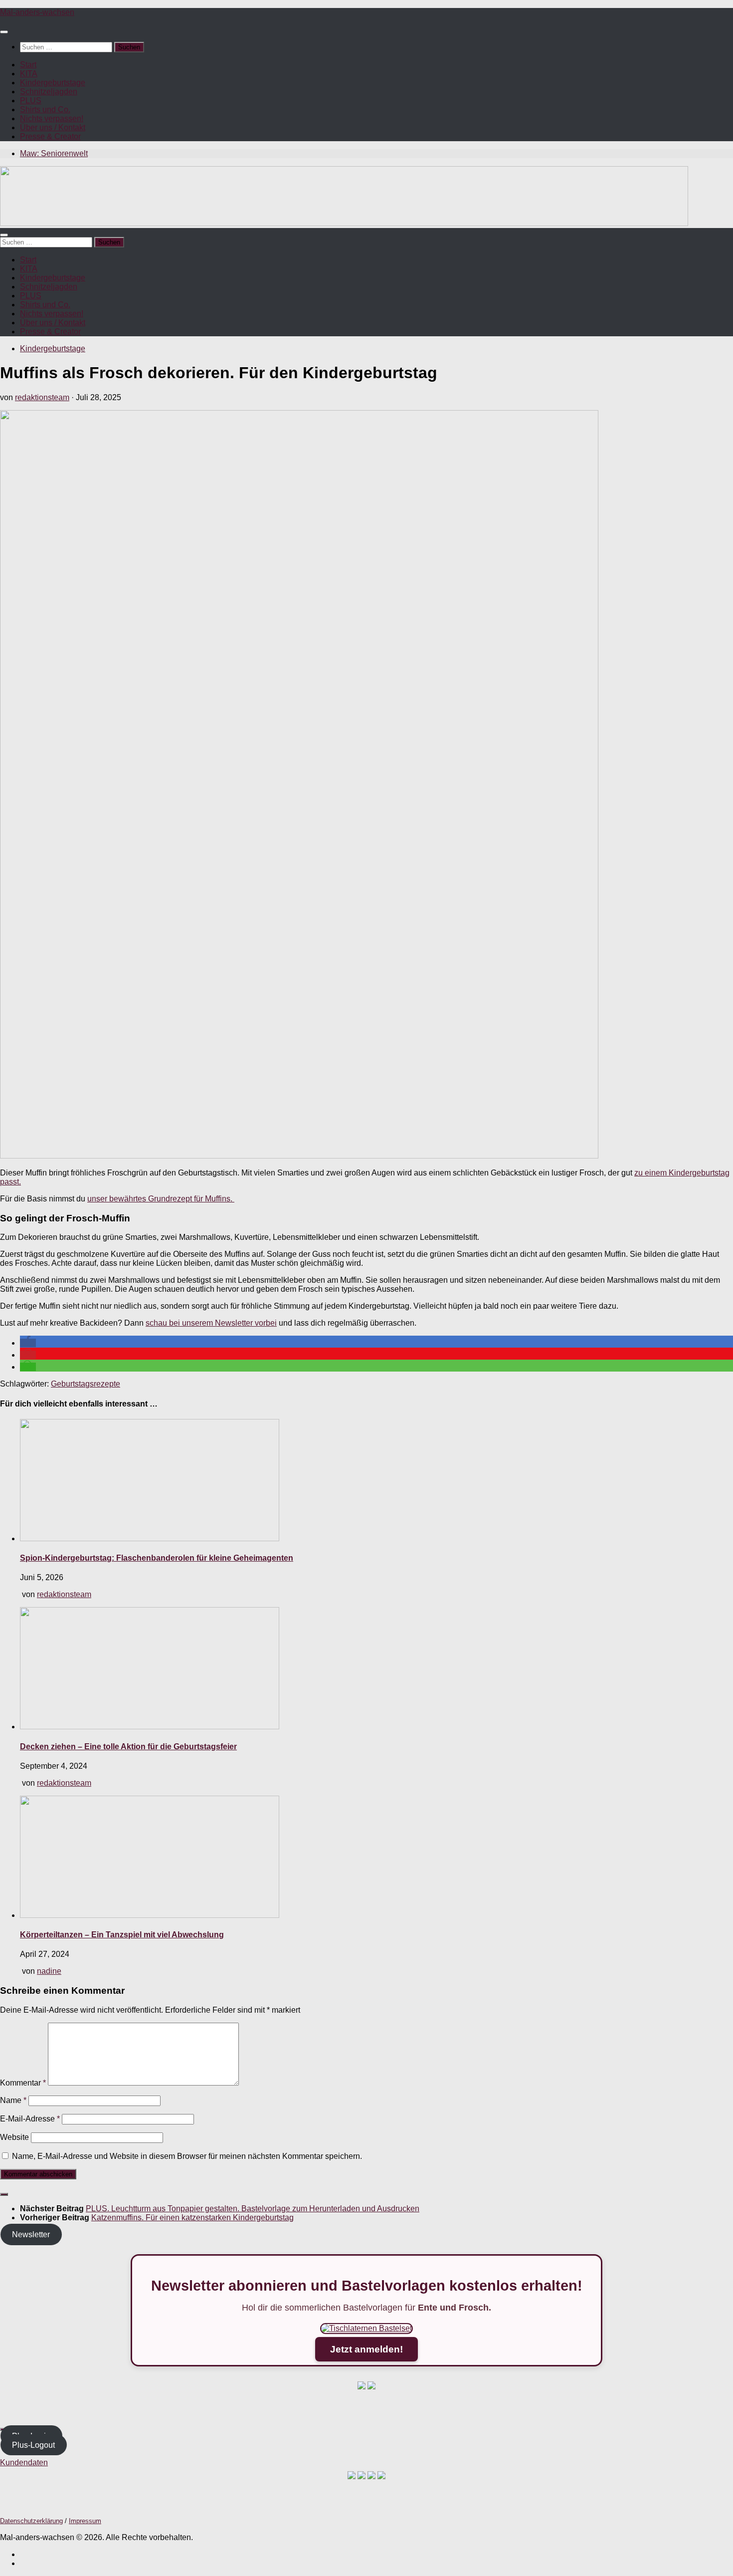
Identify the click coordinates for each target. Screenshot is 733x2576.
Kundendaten (24, 2462)
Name (13, 2100)
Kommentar (23, 2083)
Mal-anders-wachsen (37, 12)
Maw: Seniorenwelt (54, 153)
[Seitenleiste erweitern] (4, 2194)
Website (14, 2137)
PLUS (31, 101)
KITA (29, 74)
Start (28, 65)
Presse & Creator (50, 136)
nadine (49, 1971)
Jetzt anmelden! (366, 2349)
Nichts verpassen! (52, 118)
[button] (28, 1343)
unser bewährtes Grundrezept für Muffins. (161, 1199)
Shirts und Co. (45, 110)
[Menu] (4, 32)
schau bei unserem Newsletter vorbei (211, 1323)
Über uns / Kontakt (53, 127)
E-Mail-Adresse (30, 2119)
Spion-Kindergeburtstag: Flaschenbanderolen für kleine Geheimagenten (157, 1558)
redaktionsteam (42, 397)
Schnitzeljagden (49, 92)
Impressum (85, 2521)
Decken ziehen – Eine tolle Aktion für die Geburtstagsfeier (128, 1747)
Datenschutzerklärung (31, 2521)
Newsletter (31, 2234)
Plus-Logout (33, 2445)
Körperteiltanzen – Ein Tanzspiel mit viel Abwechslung (122, 1935)
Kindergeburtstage (53, 83)
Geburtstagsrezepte (86, 1384)
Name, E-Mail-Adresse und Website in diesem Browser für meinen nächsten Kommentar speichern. (187, 2156)
